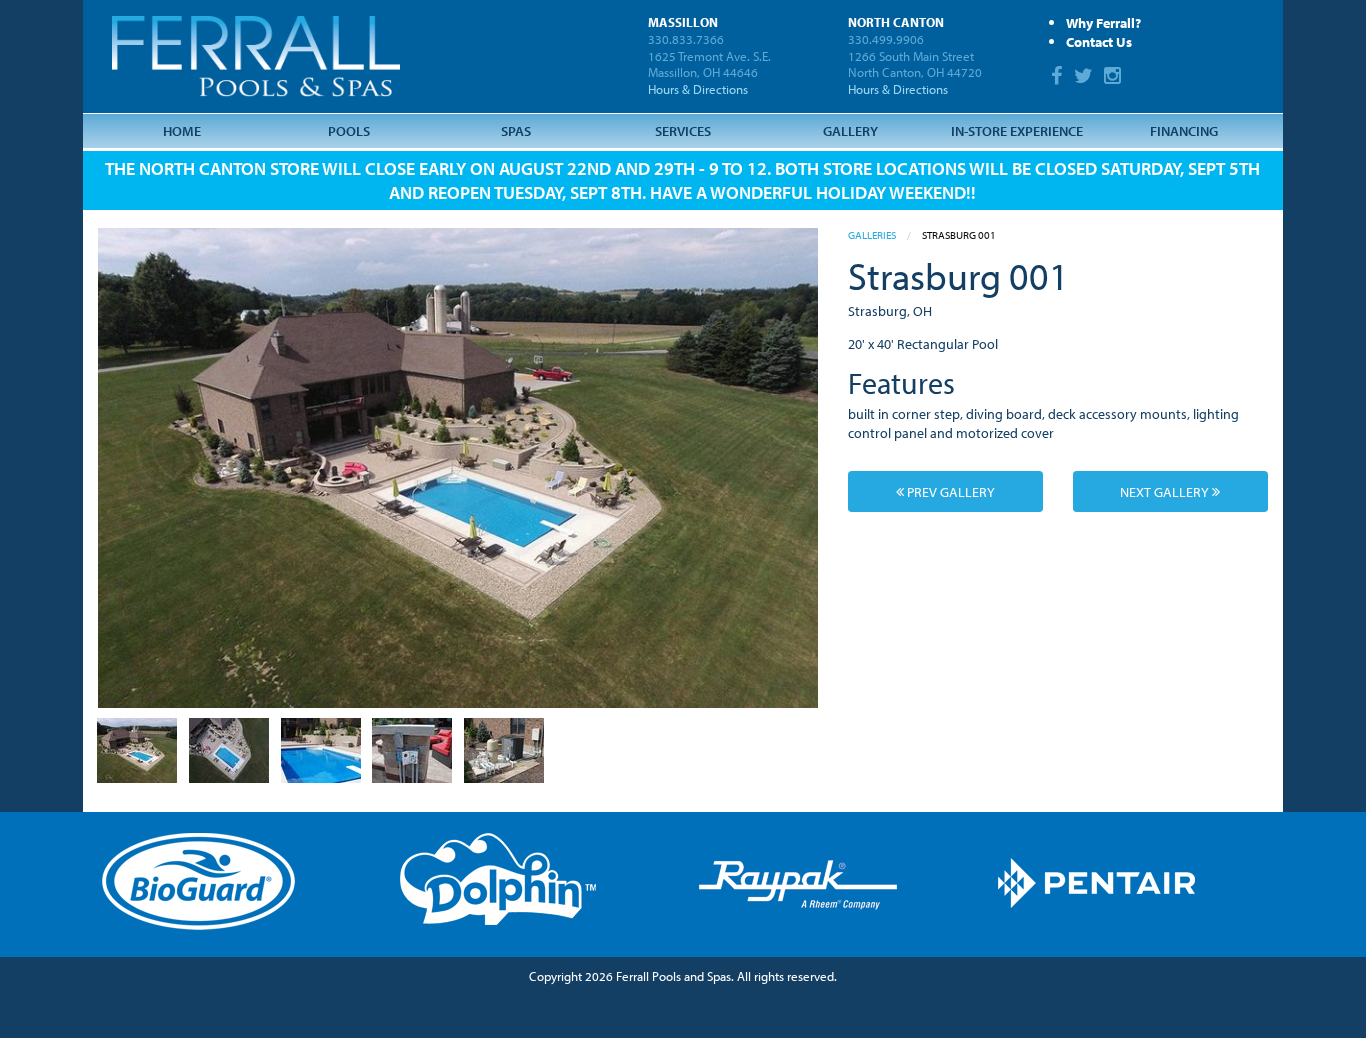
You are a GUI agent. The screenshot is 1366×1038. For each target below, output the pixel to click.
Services (683, 130)
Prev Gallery (949, 491)
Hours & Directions (698, 89)
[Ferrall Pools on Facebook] (1059, 77)
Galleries (872, 235)
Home (182, 130)
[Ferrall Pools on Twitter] (1086, 77)
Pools (349, 130)
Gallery (850, 130)
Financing (1184, 130)
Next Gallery (1166, 491)
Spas (516, 130)
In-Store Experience (1017, 130)
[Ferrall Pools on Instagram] (1115, 77)
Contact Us (1099, 41)
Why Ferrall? (1103, 22)
